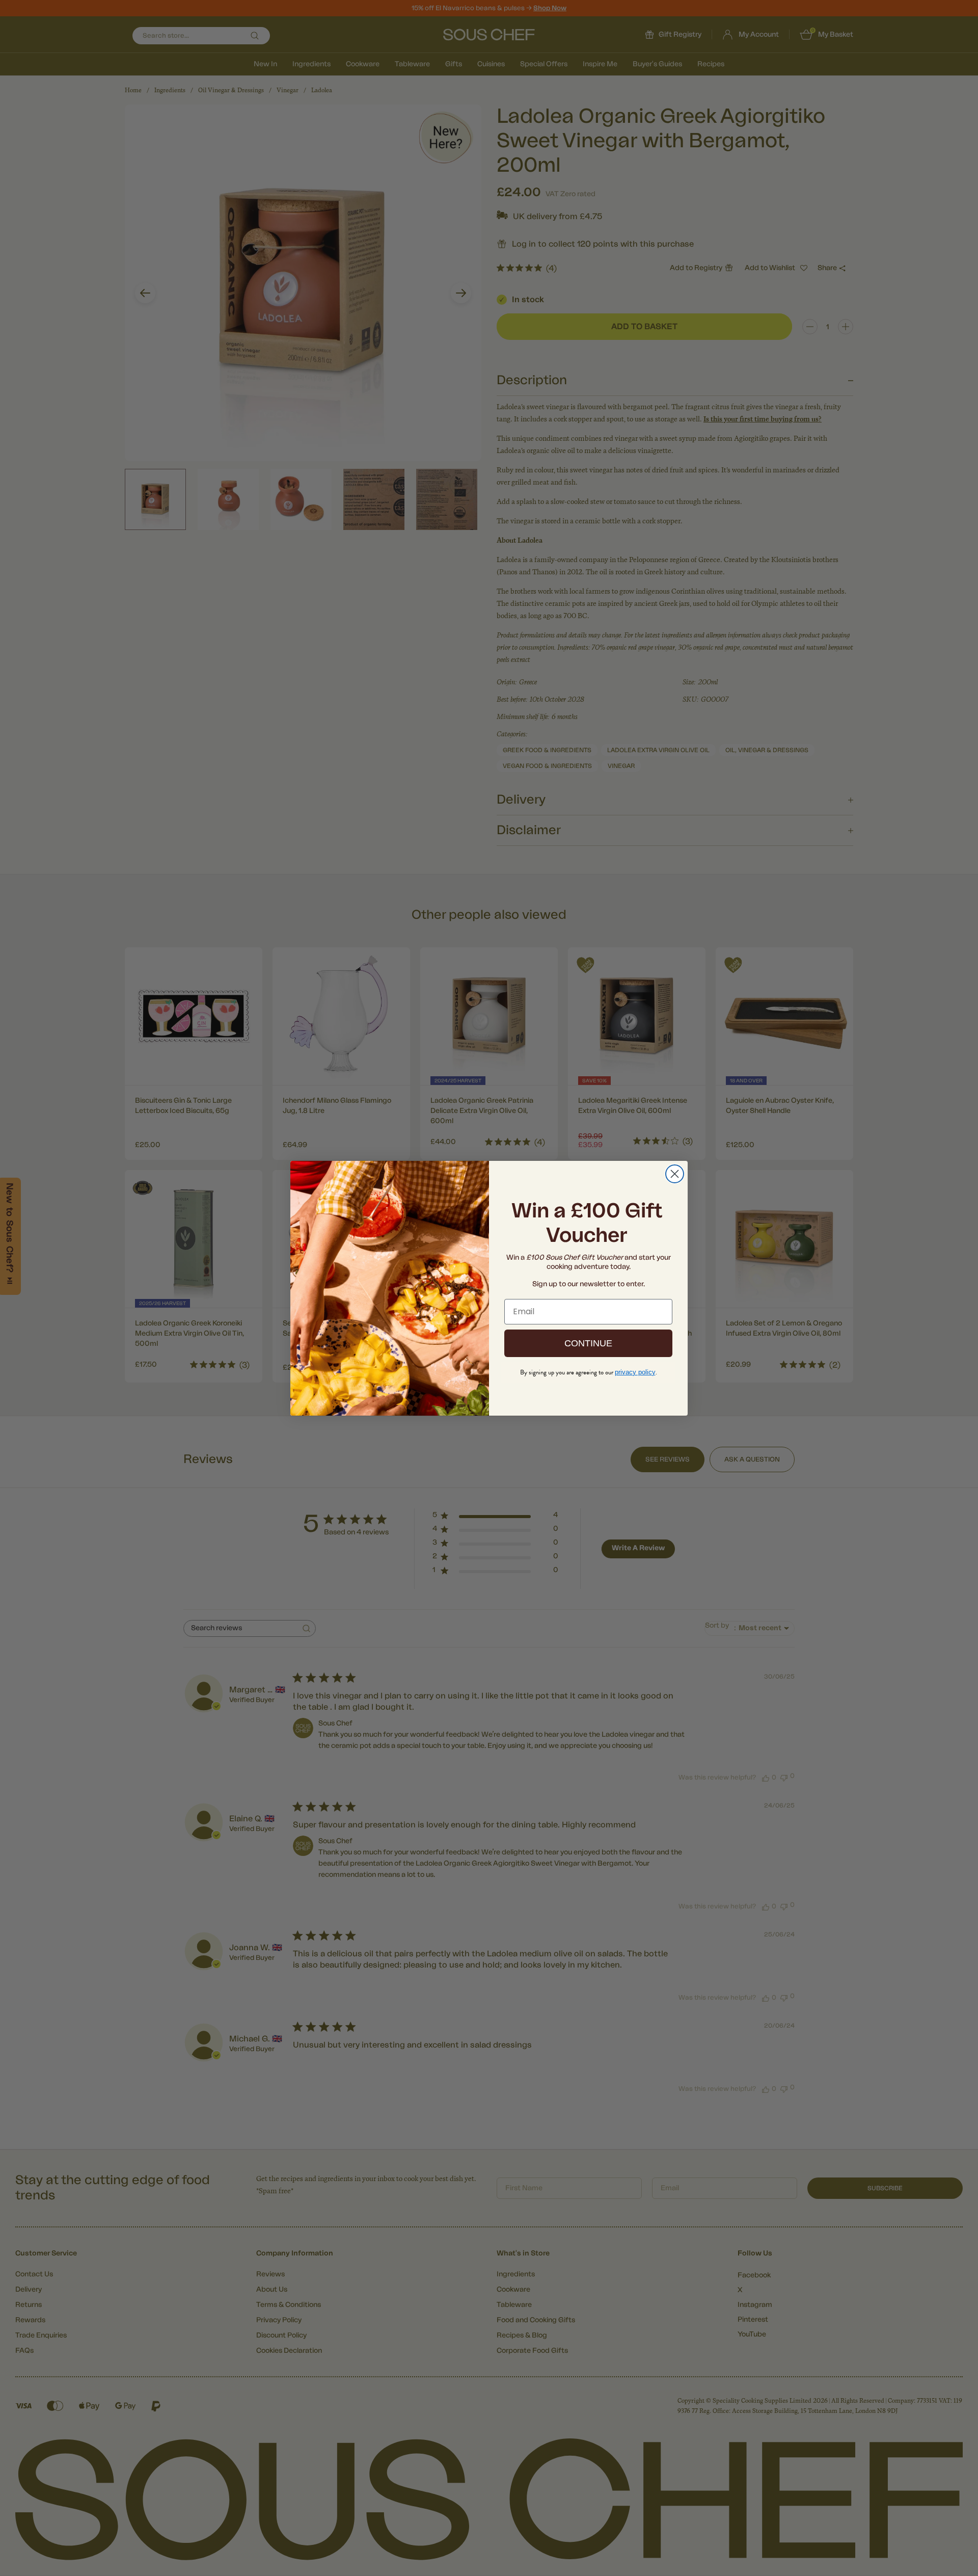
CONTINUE (588, 1343)
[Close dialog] (675, 1174)
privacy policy (635, 1372)
